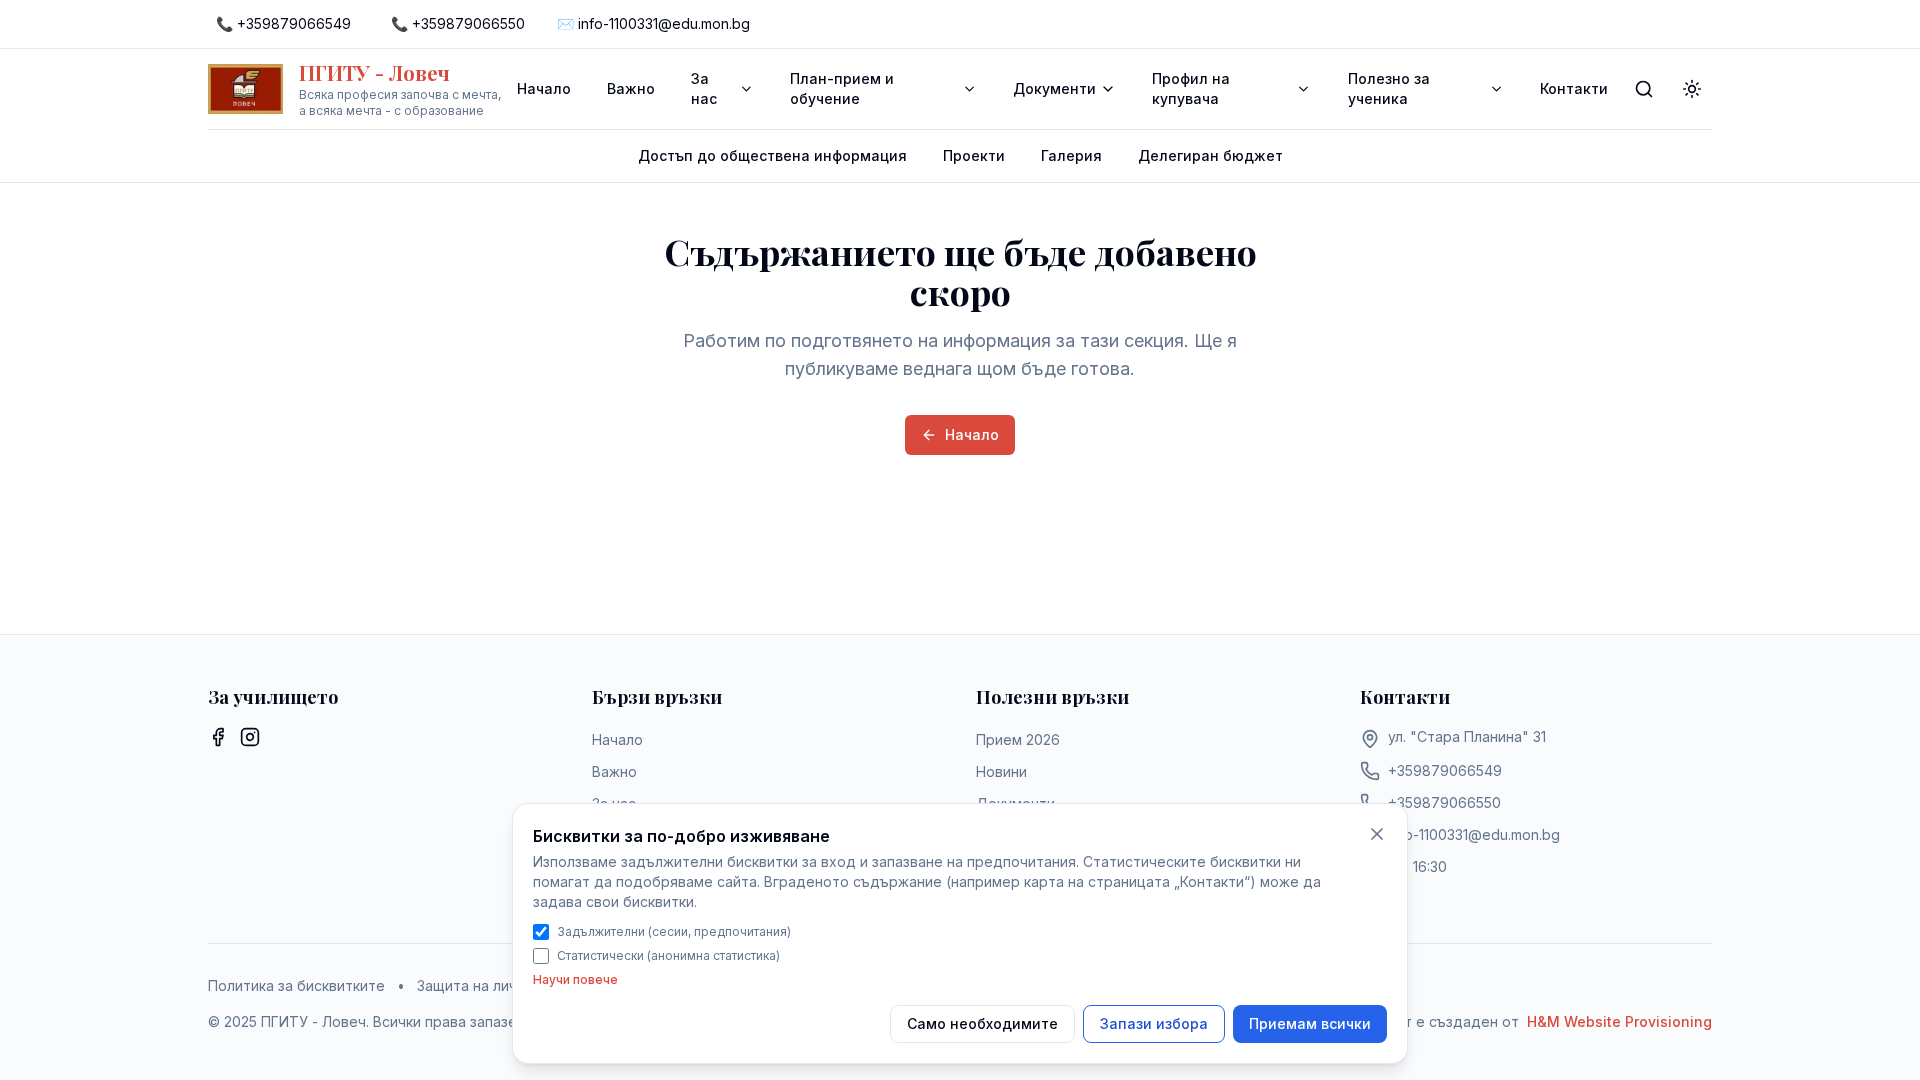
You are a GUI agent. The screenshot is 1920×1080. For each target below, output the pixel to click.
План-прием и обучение (842, 88)
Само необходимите (982, 1023)
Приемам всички (1310, 1023)
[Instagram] (250, 737)
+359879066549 (1445, 770)
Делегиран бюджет (1210, 155)
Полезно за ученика (1389, 88)
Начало (544, 88)
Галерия (1071, 155)
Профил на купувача (1191, 88)
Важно (631, 88)
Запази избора (1154, 1023)
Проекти (974, 155)
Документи (1054, 88)
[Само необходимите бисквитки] (1377, 834)
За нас (704, 88)
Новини (1001, 771)
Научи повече (575, 979)
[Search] (1644, 89)
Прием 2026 (1018, 739)
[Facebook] (218, 737)
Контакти (1574, 88)
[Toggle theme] (1692, 89)
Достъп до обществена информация (772, 155)
